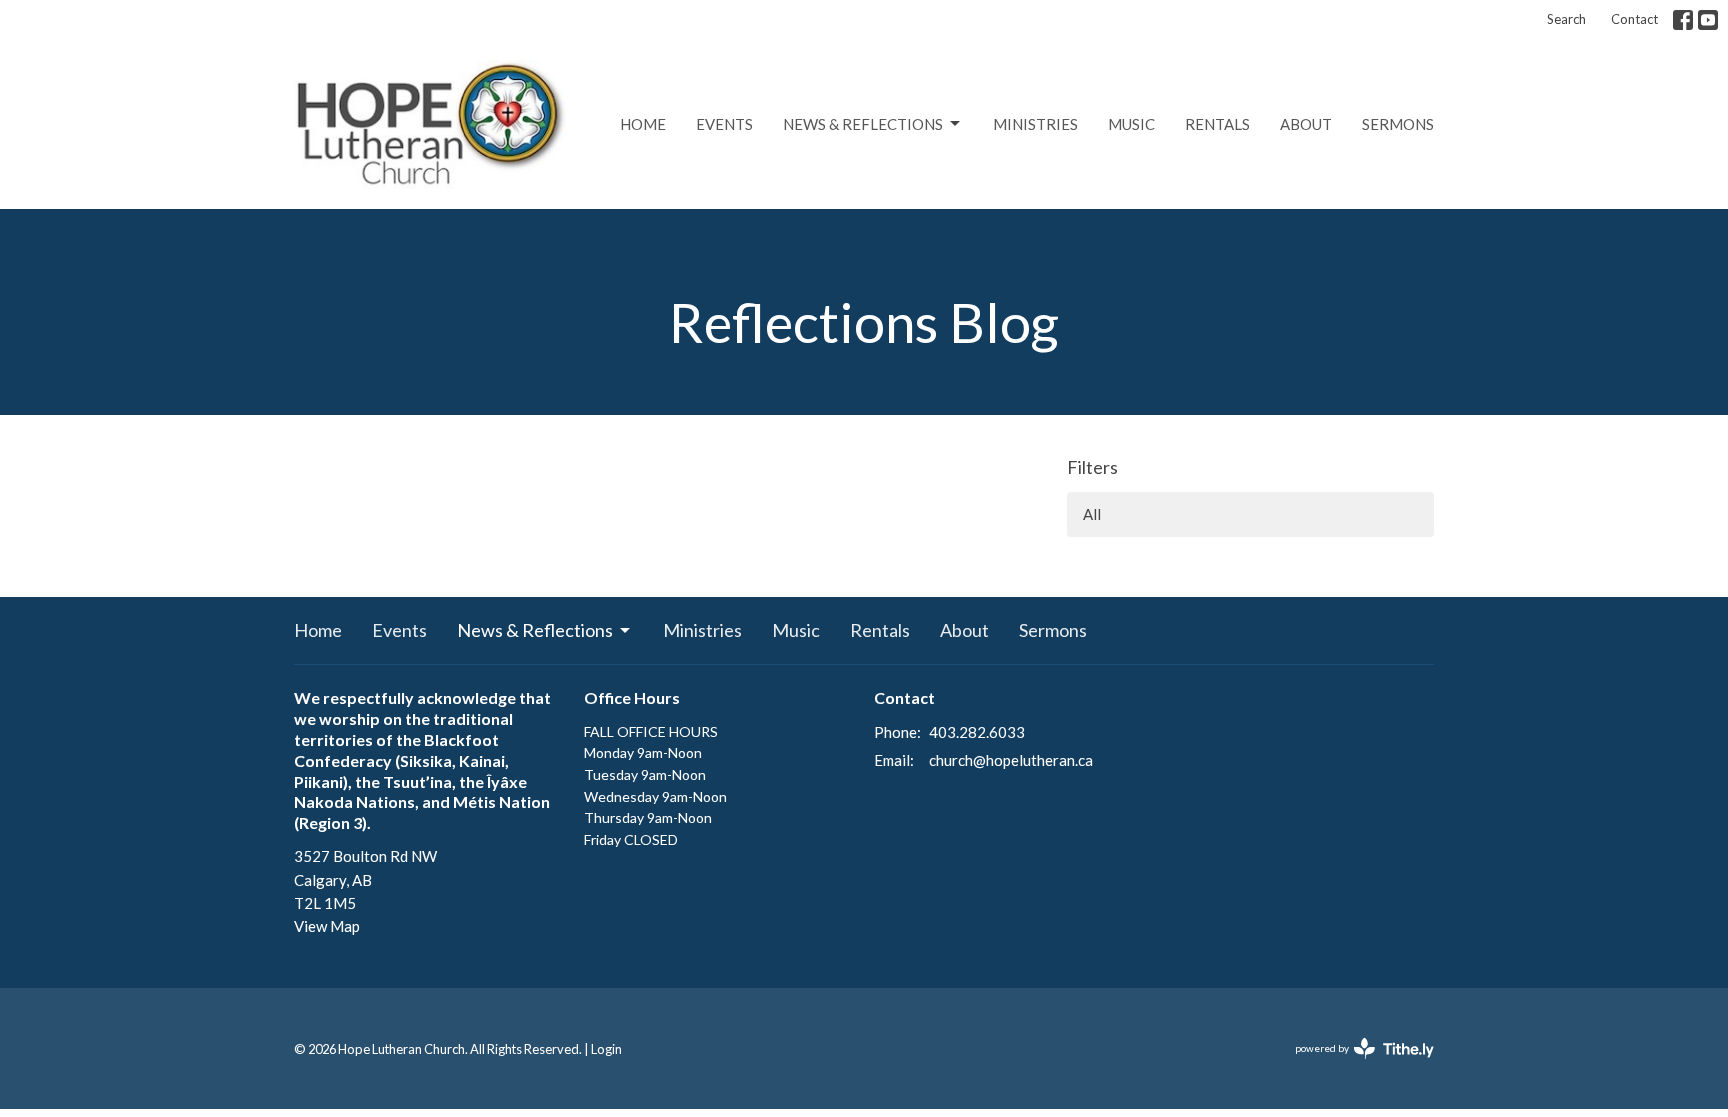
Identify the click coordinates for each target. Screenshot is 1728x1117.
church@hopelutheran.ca (1011, 760)
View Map (327, 926)
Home (643, 124)
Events (724, 124)
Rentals (1217, 124)
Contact (1634, 19)
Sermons (1398, 124)
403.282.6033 (977, 732)
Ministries (1035, 124)
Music (1131, 124)
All (1092, 514)
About (1306, 124)
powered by (1354, 1065)
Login (606, 1049)
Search (1566, 19)
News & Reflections (863, 124)
